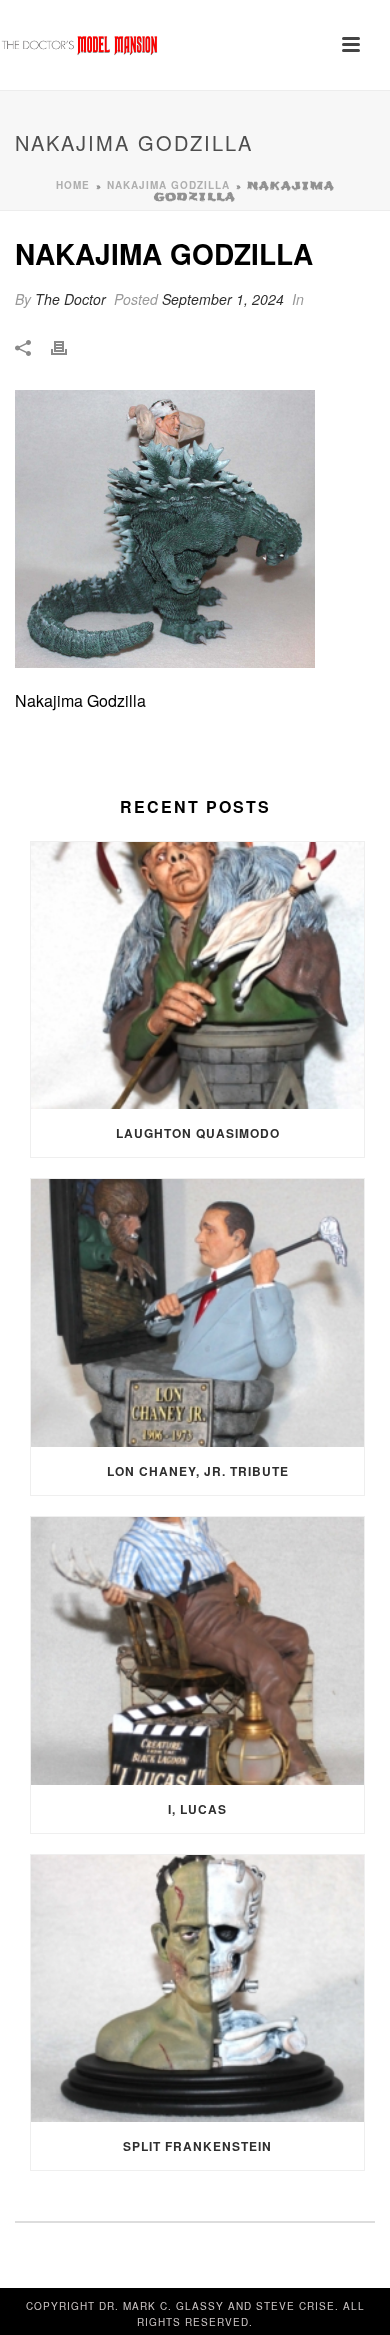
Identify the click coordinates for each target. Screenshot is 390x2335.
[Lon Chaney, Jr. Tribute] (197, 1313)
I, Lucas (197, 1809)
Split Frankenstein (197, 2146)
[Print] (69, 346)
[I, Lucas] (197, 1651)
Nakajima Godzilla (168, 185)
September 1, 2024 (223, 299)
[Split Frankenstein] (197, 1989)
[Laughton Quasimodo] (197, 976)
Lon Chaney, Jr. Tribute (198, 1471)
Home (73, 185)
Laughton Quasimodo (198, 1133)
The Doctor (70, 299)
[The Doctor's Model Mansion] (80, 45)
